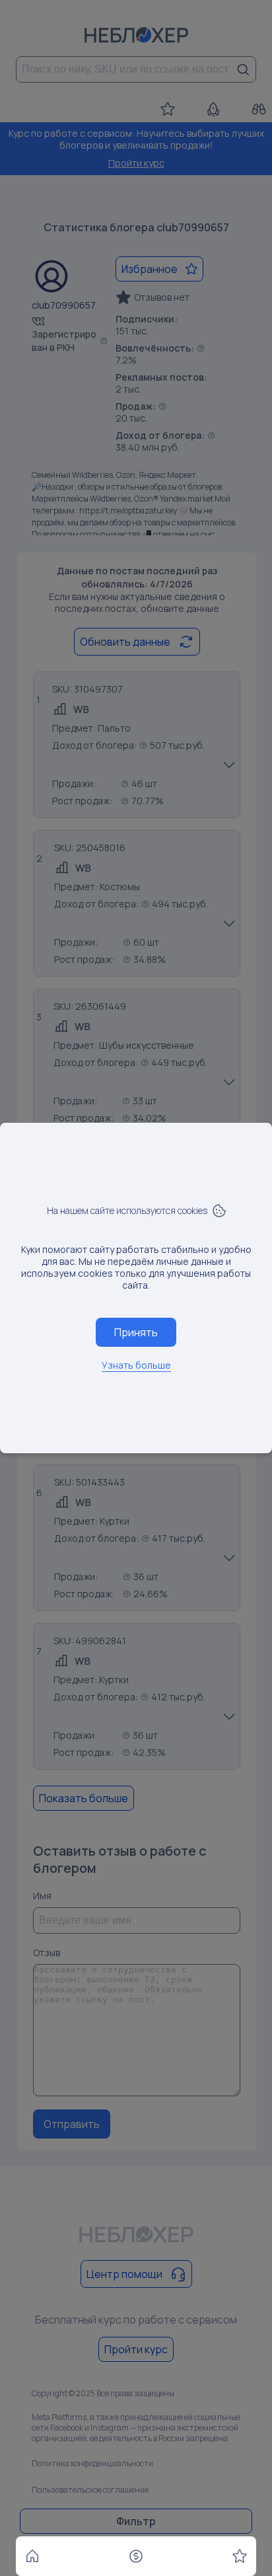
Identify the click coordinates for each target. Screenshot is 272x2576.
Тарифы (136, 2556)
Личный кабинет (240, 2556)
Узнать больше (136, 1365)
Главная (32, 2556)
